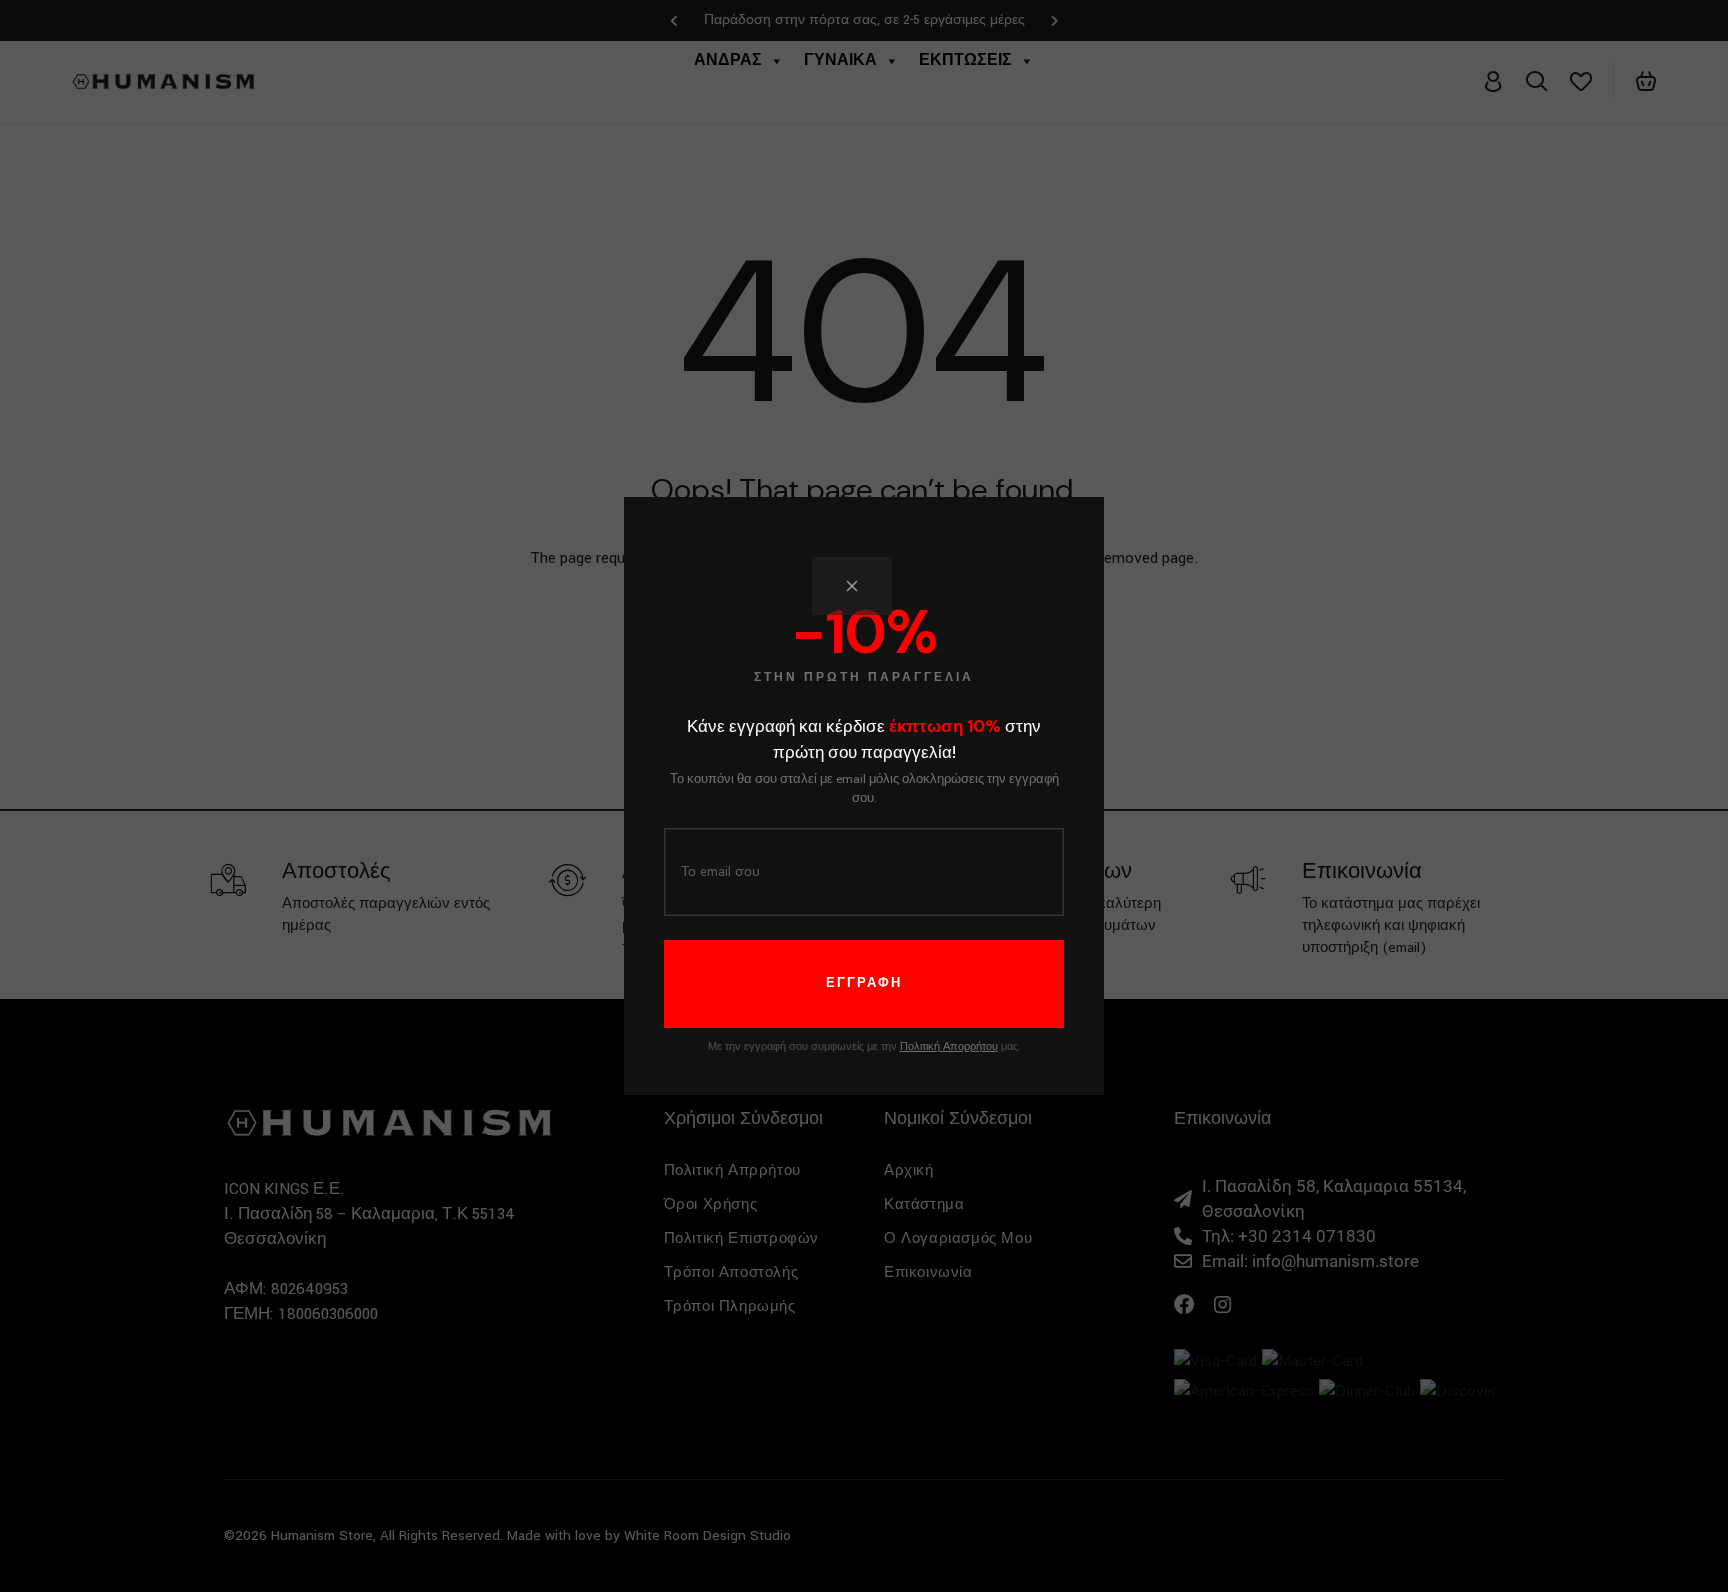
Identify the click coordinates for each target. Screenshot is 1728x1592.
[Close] (852, 586)
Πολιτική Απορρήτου (949, 1047)
